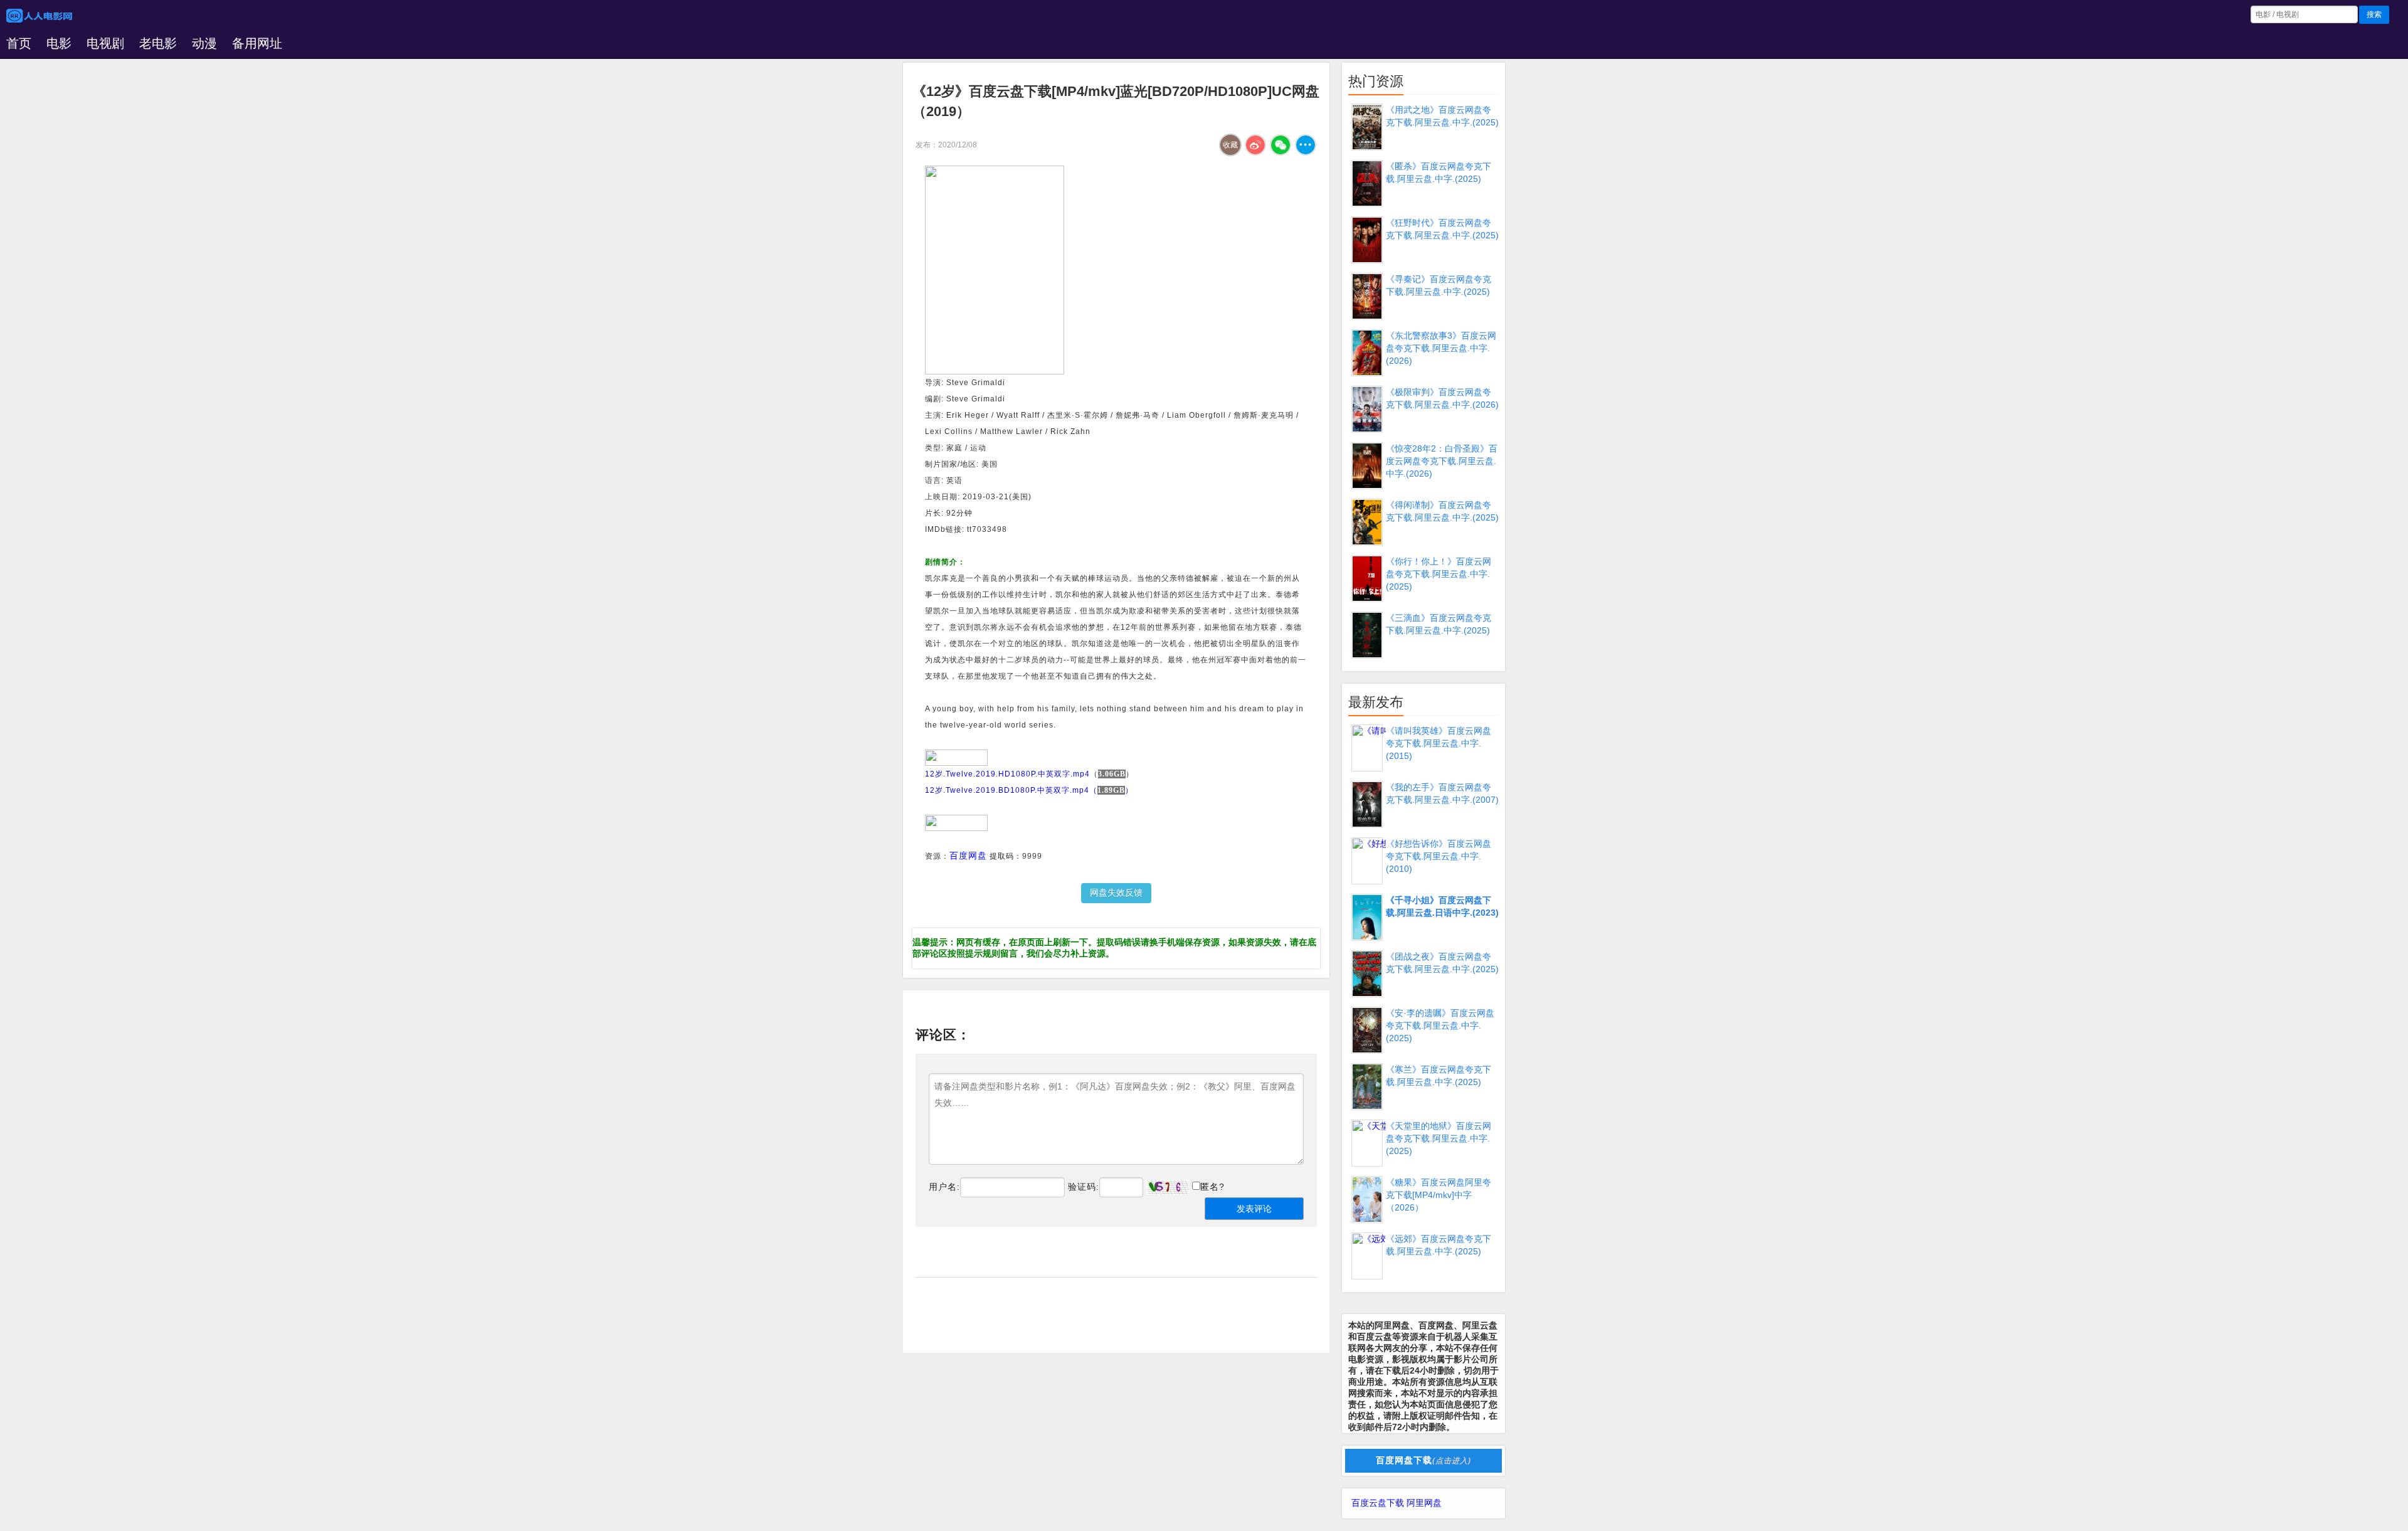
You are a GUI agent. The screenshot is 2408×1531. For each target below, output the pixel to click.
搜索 (2374, 14)
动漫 (204, 43)
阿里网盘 (1424, 1503)
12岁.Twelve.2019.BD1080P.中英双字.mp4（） (1029, 790)
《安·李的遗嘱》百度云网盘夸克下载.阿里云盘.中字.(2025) (1440, 1025)
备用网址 (257, 43)
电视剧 (105, 43)
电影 (59, 43)
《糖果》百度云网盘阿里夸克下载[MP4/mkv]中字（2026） (1439, 1195)
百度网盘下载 (1423, 1460)
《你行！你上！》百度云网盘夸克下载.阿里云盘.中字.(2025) (1439, 574)
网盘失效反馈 (1116, 893)
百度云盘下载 (1378, 1503)
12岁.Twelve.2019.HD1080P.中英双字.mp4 (1007, 774)
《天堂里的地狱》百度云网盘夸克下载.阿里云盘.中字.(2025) (1439, 1138)
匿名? (1212, 1187)
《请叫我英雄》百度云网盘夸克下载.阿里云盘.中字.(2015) (1439, 743)
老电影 (158, 43)
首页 (19, 43)
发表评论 (1254, 1209)
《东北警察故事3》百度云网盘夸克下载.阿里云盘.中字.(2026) (1441, 348)
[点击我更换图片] (1168, 1187)
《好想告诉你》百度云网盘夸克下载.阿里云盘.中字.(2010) (1439, 856)
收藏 (1230, 145)
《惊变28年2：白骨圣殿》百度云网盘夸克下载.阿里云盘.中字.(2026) (1442, 461)
